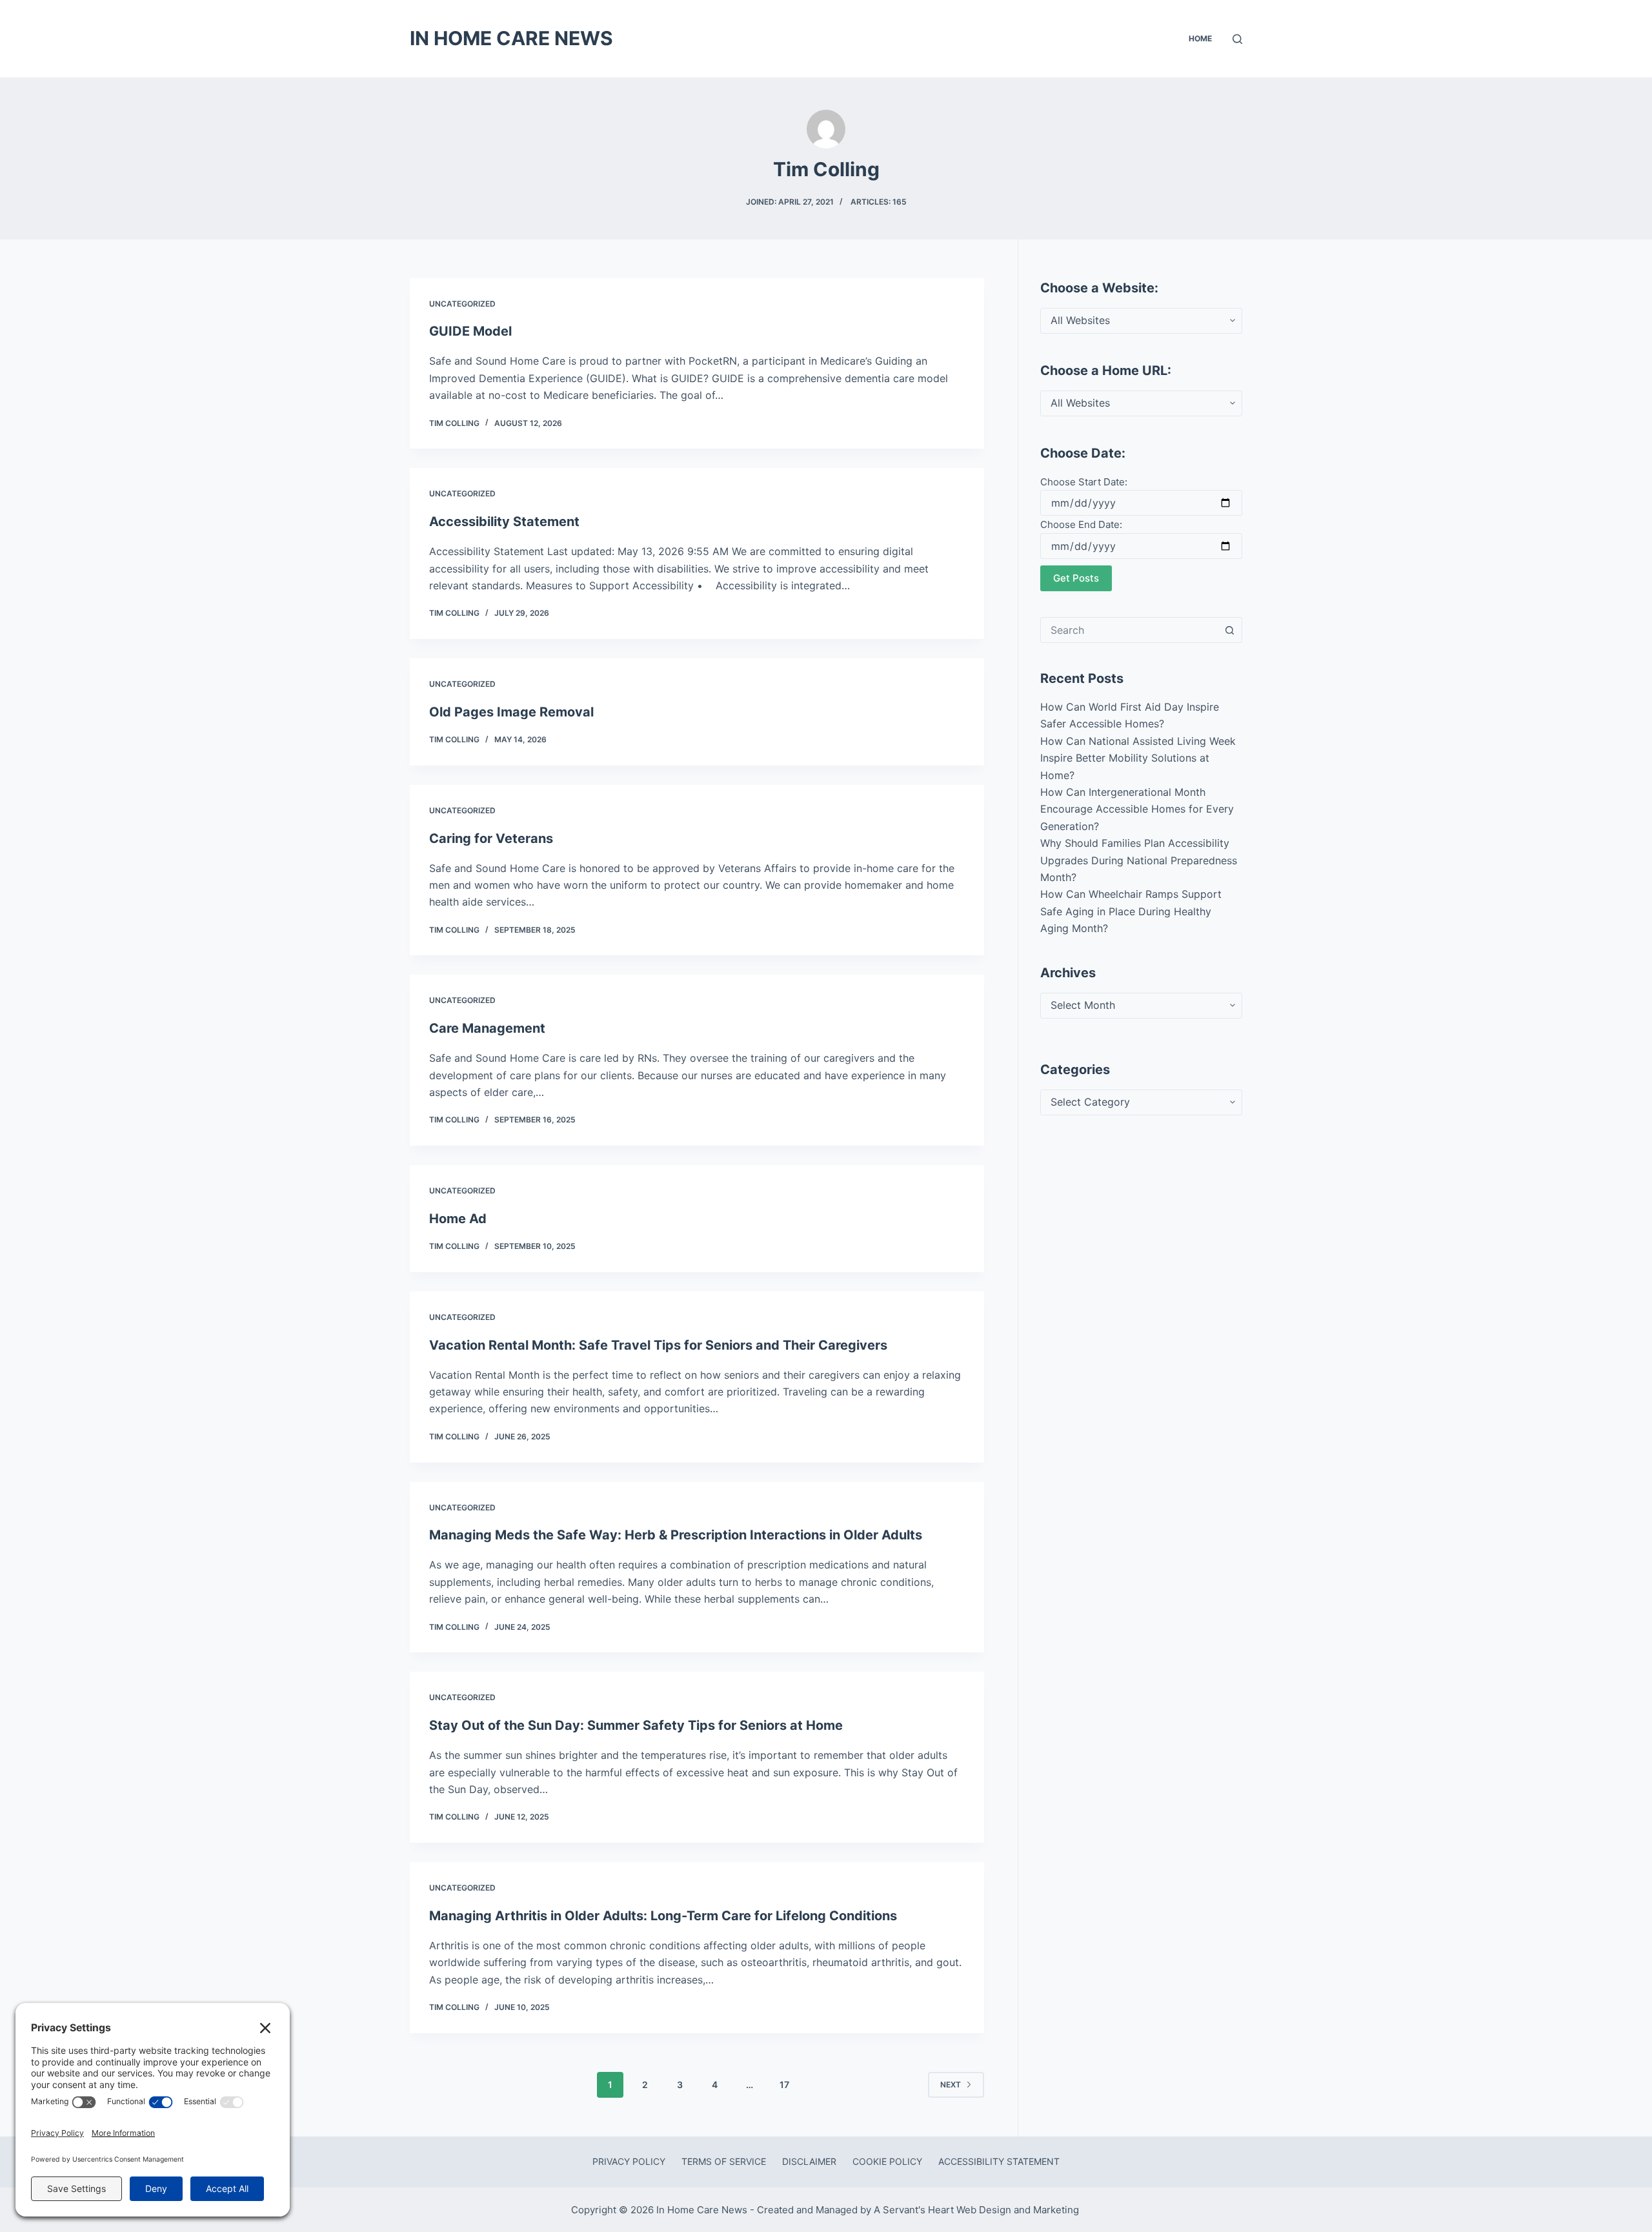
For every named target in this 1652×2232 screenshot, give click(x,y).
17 (784, 2085)
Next (951, 2085)
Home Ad (458, 1219)
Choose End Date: (1081, 524)
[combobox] (1129, 630)
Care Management (487, 1028)
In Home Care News (511, 38)
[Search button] (1229, 630)
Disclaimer (809, 2161)
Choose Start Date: (1084, 482)
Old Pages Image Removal (511, 712)
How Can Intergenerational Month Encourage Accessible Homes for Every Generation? (1137, 809)
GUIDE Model (470, 331)
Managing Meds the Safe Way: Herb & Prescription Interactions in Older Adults (676, 1535)
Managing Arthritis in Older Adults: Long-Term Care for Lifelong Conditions (663, 1916)
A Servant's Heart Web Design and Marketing (978, 2210)
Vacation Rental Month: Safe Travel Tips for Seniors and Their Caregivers (658, 1345)
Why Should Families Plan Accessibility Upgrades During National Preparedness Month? (1139, 860)
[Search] (1237, 39)
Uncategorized (462, 304)
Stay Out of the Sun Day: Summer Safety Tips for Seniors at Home (636, 1725)
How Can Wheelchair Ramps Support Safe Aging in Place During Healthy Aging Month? (1131, 911)
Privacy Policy (629, 2161)
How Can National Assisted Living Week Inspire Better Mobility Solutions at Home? (1138, 758)
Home (1200, 38)
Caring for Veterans (491, 838)
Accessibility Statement (504, 522)
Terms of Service (724, 2161)
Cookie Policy (887, 2161)
